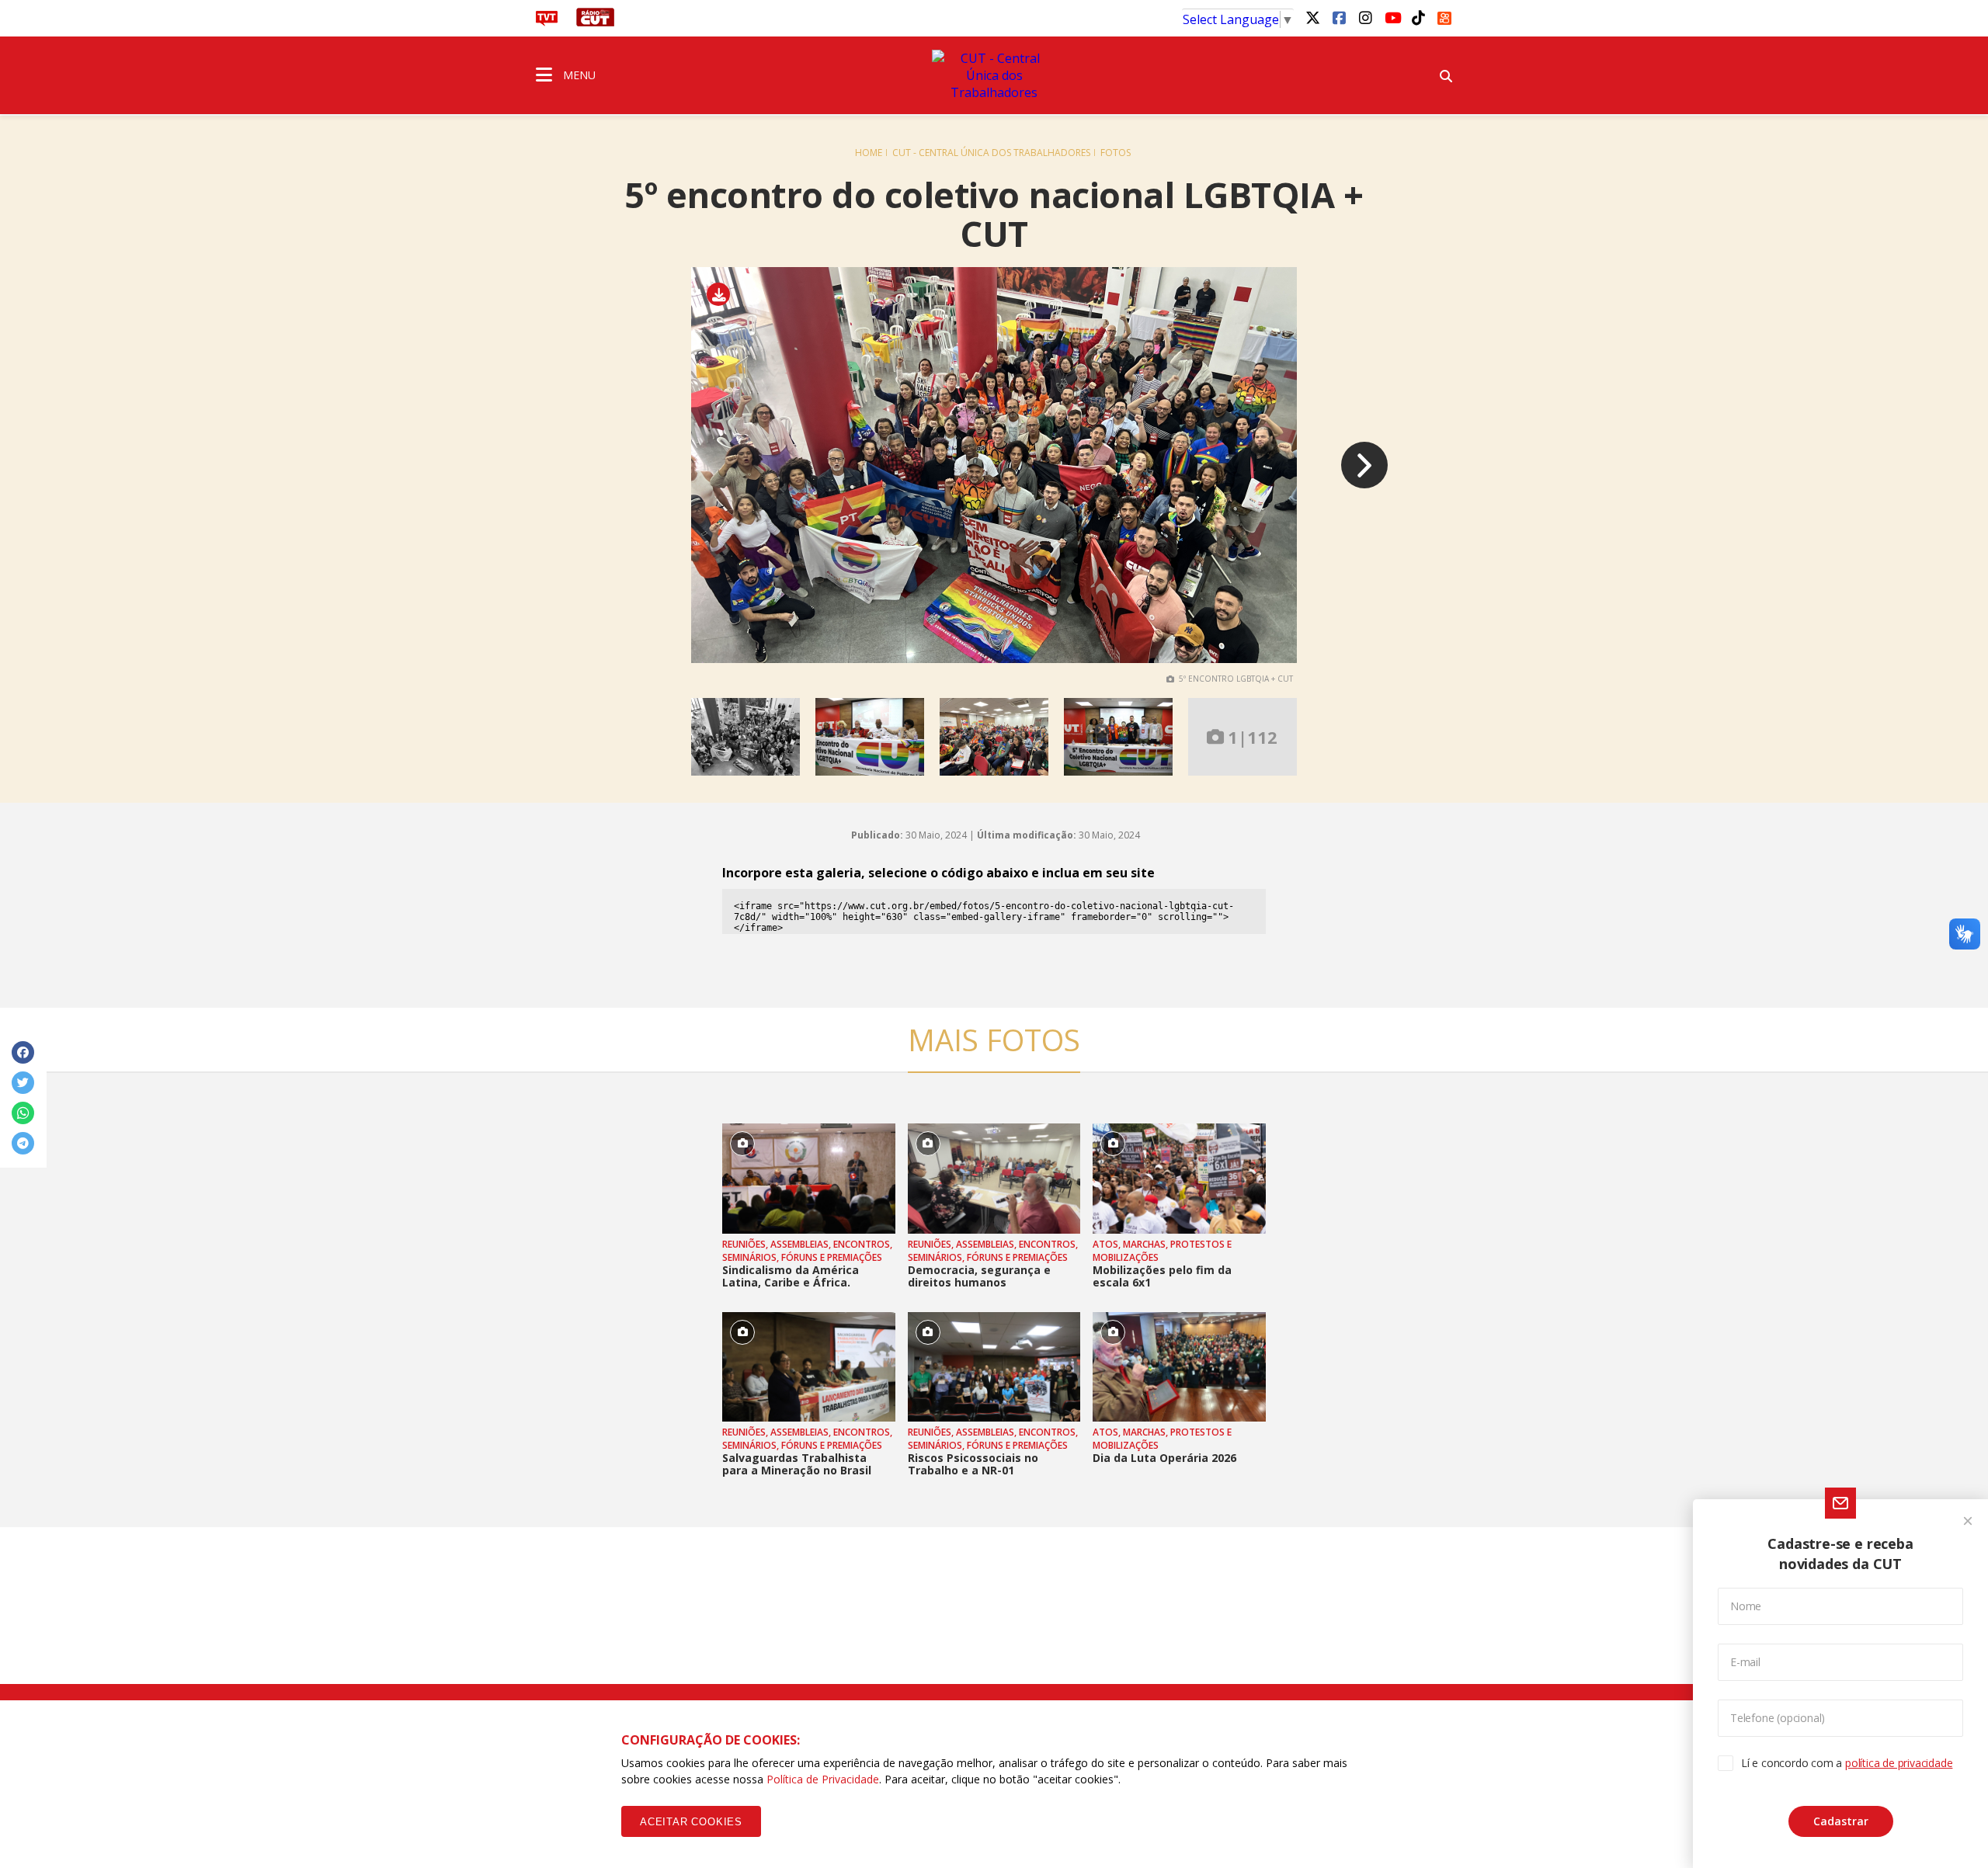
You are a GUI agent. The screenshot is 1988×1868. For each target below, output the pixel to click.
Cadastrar (1841, 1821)
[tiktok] (1418, 17)
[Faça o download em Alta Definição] (724, 295)
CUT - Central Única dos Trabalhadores (991, 153)
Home (869, 153)
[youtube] (1392, 17)
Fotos (1116, 153)
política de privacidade (1899, 1763)
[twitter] (1312, 17)
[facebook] (1339, 17)
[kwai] (1444, 16)
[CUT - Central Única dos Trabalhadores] (994, 75)
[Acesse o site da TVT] (547, 22)
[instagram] (1365, 17)
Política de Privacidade (823, 1779)
